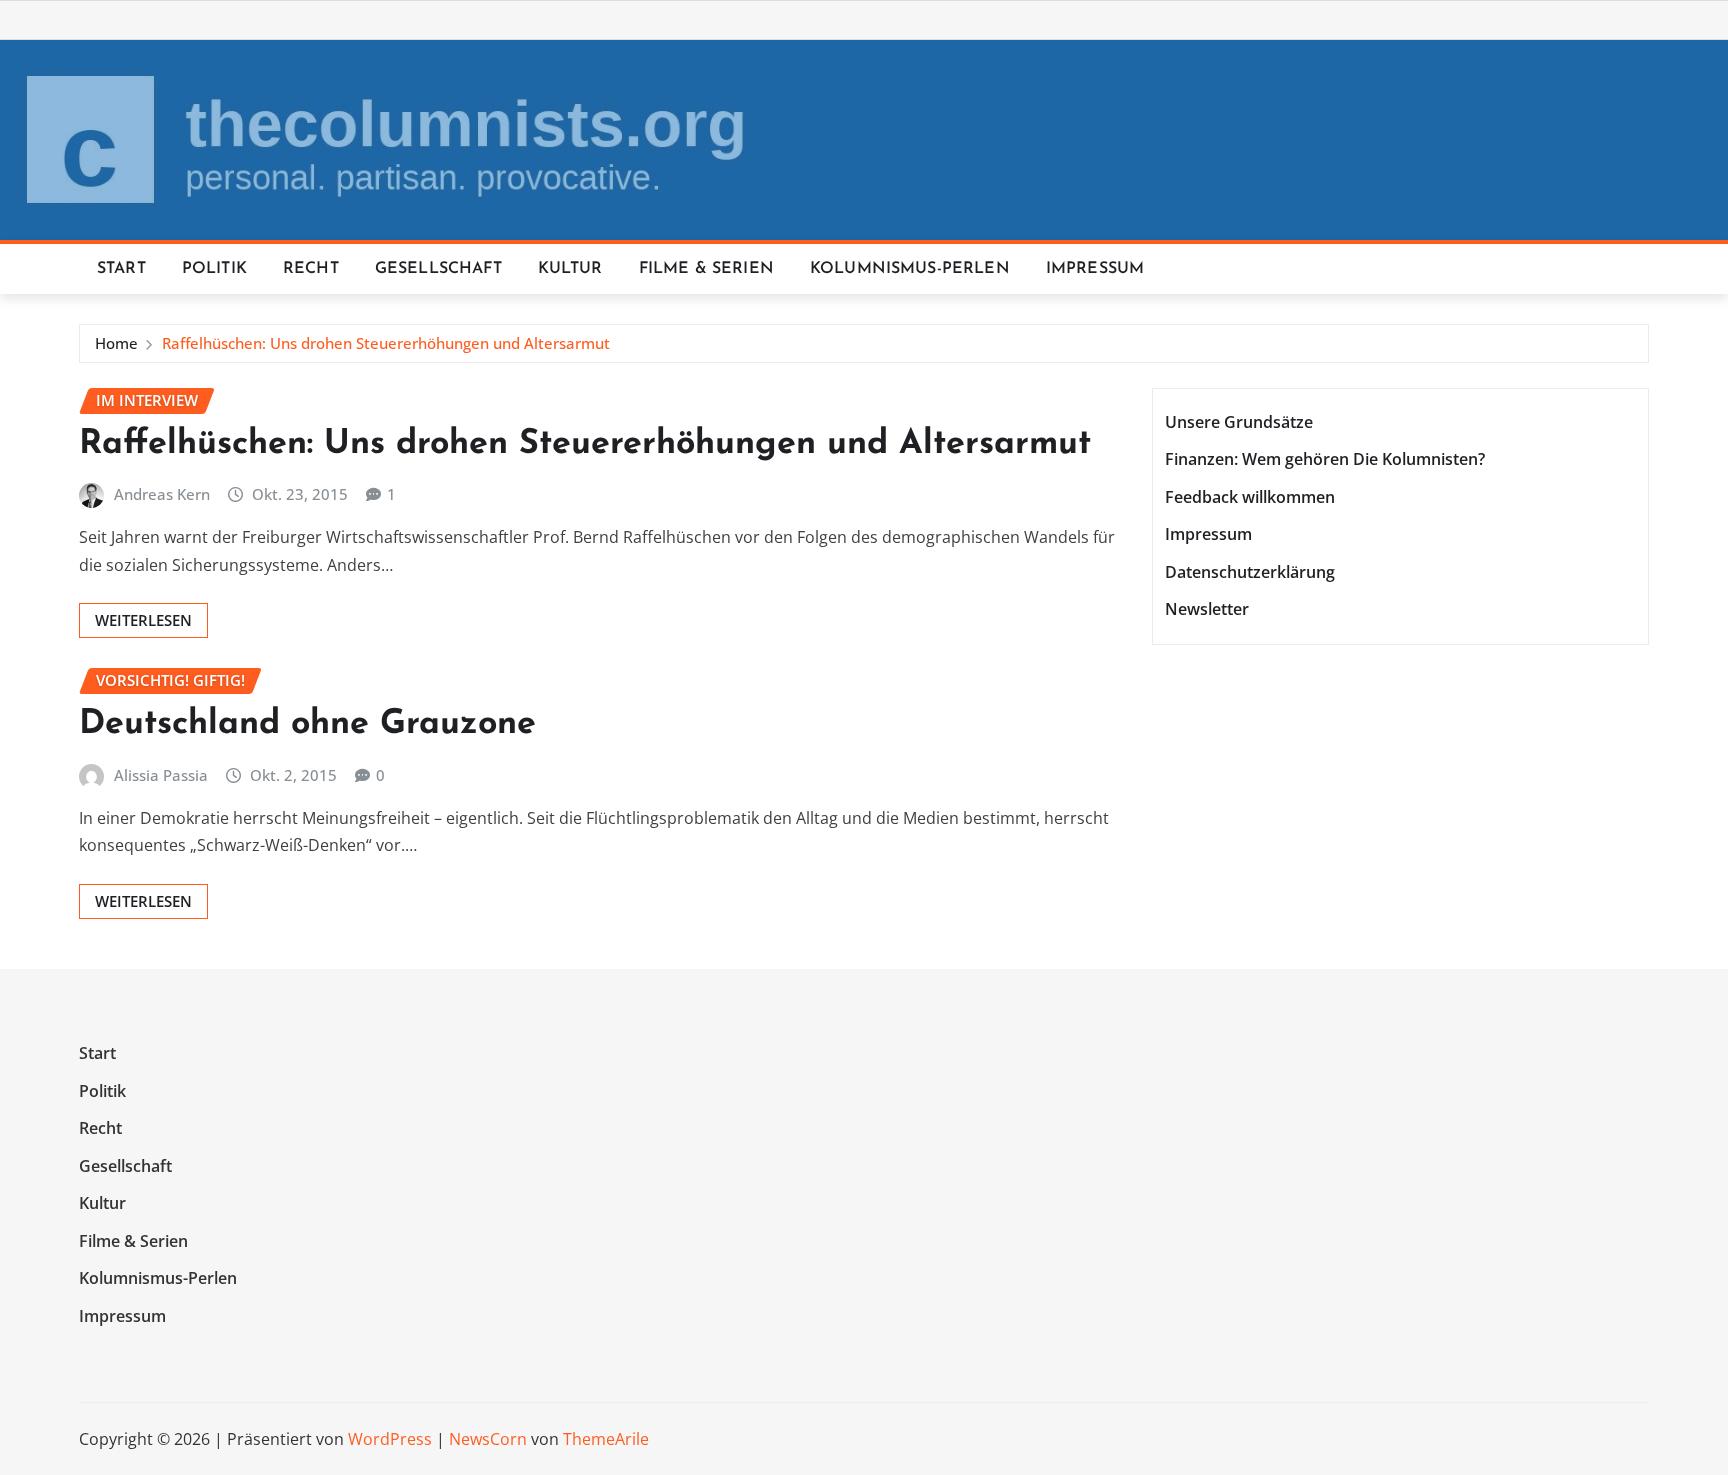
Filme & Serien (706, 269)
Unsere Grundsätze (1239, 422)
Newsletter (1207, 610)
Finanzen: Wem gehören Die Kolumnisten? (1325, 459)
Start (121, 269)
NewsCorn (488, 1439)
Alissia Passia (161, 775)
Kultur (570, 269)
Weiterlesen (143, 620)
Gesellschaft (438, 269)
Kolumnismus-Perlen (910, 269)
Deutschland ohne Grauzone (307, 724)
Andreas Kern (162, 494)
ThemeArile (606, 1439)
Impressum (1095, 269)
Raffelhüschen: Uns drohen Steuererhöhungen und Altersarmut (386, 343)
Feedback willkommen (1250, 497)
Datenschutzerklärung (1250, 572)
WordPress (390, 1439)
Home (116, 343)
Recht (311, 269)
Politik (214, 269)
